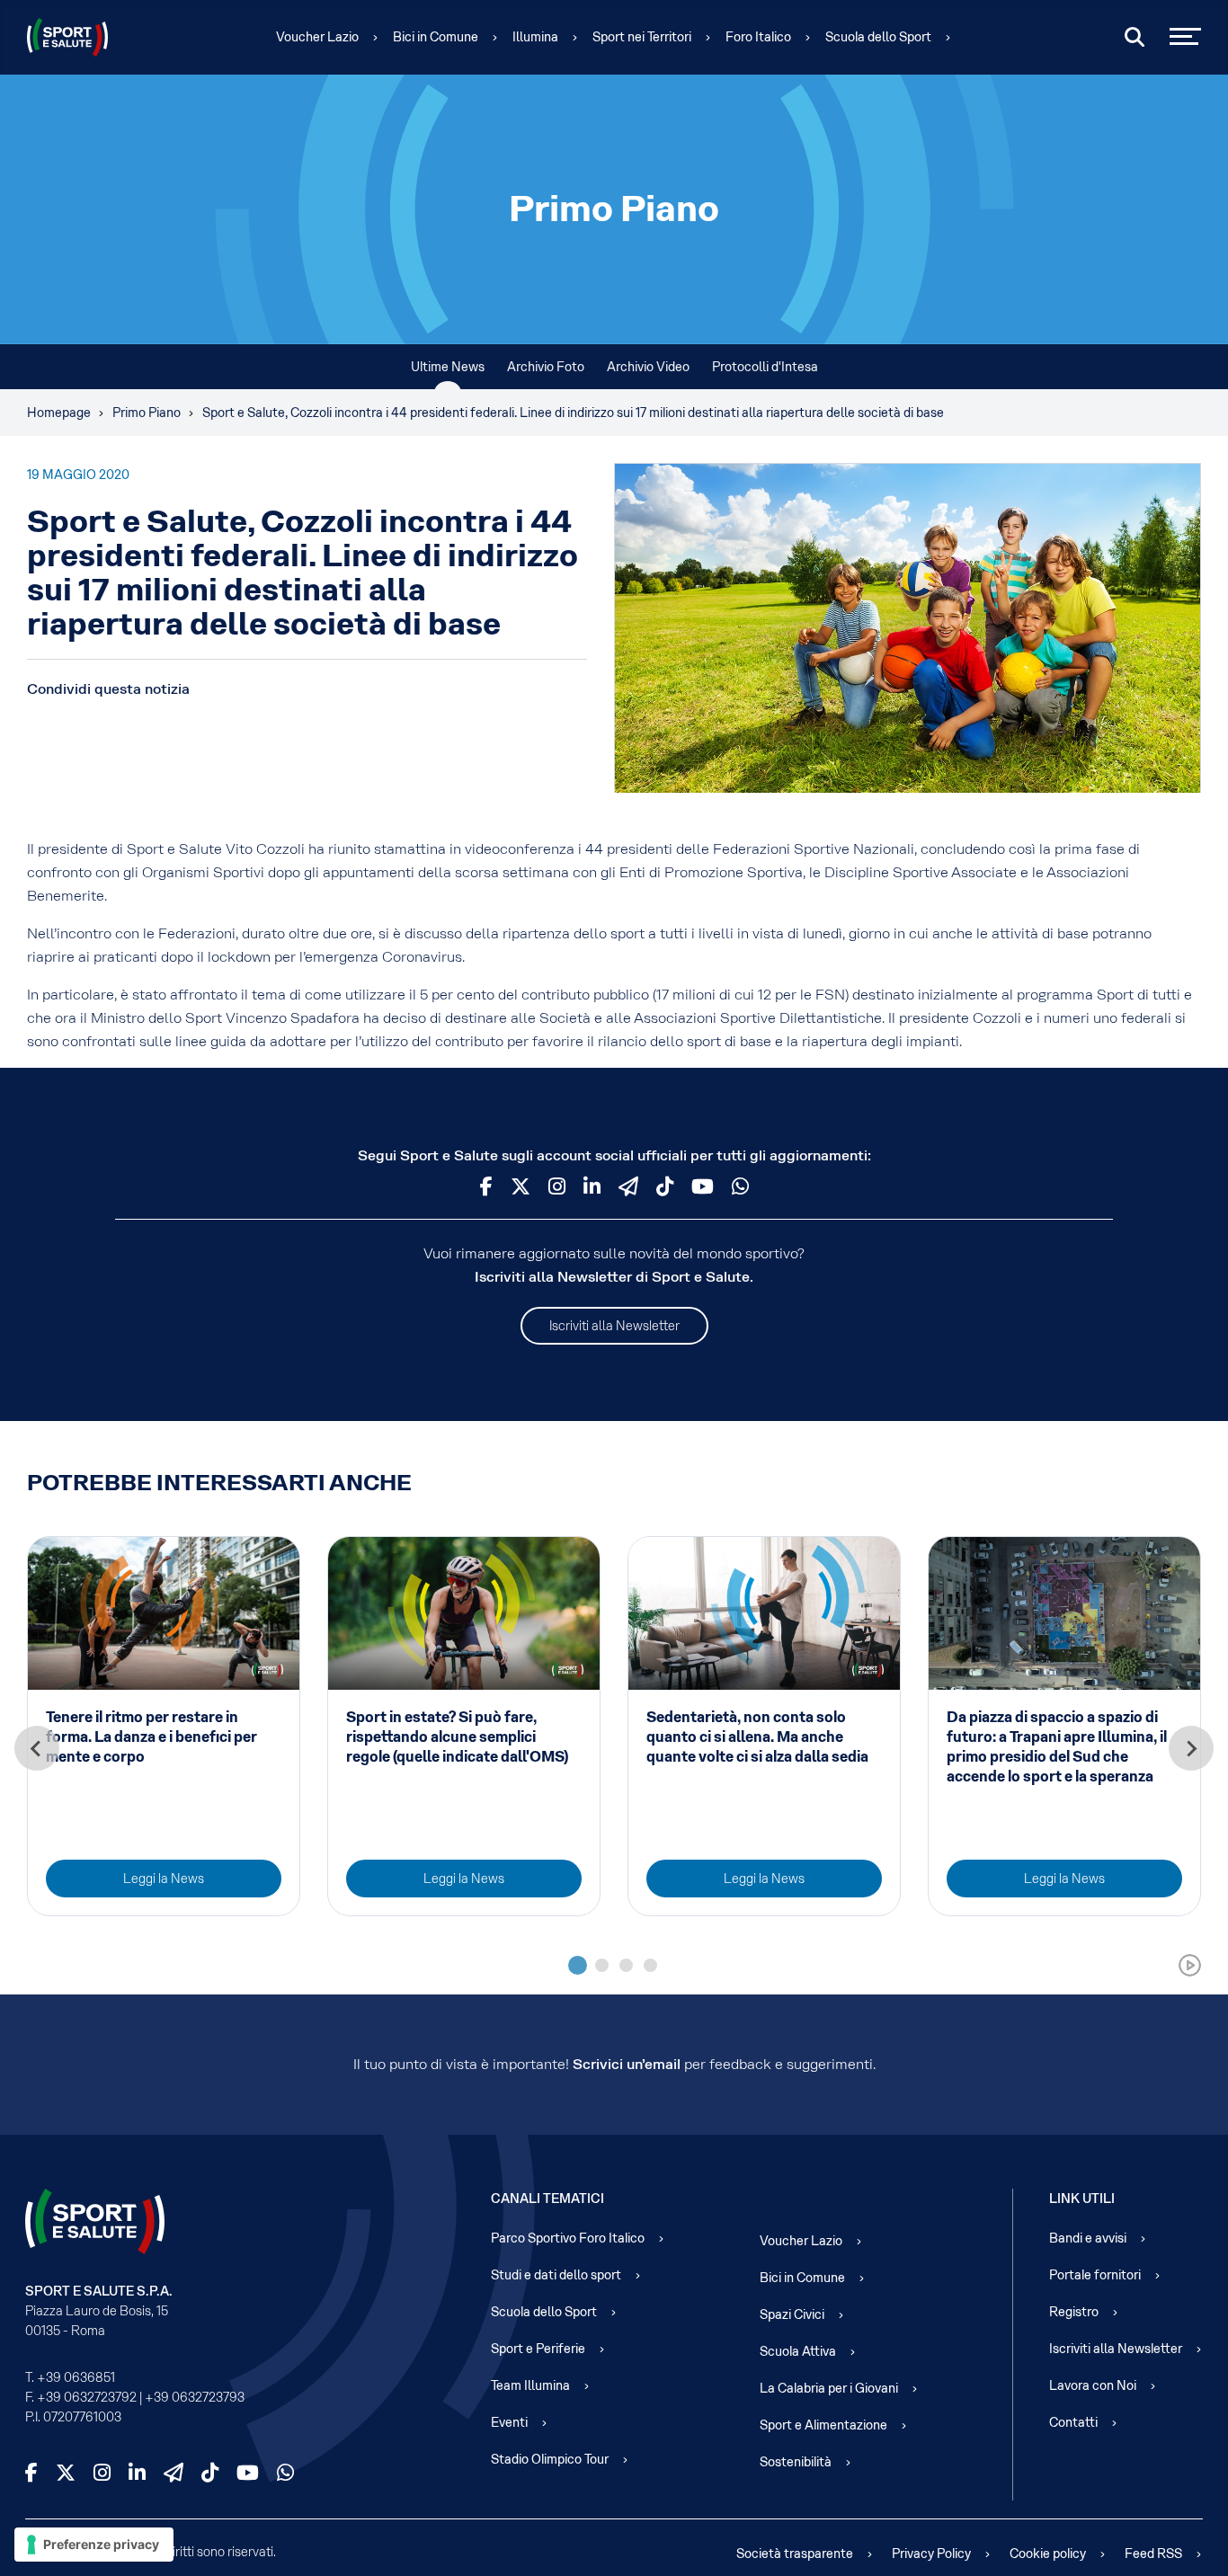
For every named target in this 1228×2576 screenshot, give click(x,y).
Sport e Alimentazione (823, 2425)
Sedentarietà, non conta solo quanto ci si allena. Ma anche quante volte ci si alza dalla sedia (757, 1737)
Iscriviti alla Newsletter (614, 1326)
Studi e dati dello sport (556, 2275)
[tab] (578, 1965)
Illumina (535, 37)
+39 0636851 (76, 2377)
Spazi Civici (792, 2314)
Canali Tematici (547, 2198)
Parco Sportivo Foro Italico (568, 2238)
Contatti (1073, 2422)
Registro (1074, 2312)
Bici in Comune (436, 37)
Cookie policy (1048, 2554)
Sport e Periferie (538, 2349)
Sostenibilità (796, 2462)
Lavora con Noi (1093, 2385)
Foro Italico (758, 37)
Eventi (509, 2422)
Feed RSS (1153, 2554)
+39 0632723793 (195, 2397)
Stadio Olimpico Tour (550, 2459)
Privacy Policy (931, 2554)
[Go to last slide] (37, 1748)
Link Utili (1082, 2198)
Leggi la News (164, 1879)
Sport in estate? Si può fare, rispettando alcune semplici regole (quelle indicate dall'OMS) (457, 1737)
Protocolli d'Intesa (765, 367)
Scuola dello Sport (878, 37)
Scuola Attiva (798, 2351)
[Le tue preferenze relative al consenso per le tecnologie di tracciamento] (94, 2545)
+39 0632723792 (87, 2397)
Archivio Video (648, 367)
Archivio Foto (546, 367)
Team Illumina (530, 2385)
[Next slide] (1191, 1748)
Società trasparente (795, 2554)
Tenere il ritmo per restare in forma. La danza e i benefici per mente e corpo (151, 1737)
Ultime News (448, 367)
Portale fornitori (1095, 2275)
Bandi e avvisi (1088, 2238)
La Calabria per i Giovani (829, 2388)
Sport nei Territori (642, 37)
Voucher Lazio (317, 37)
